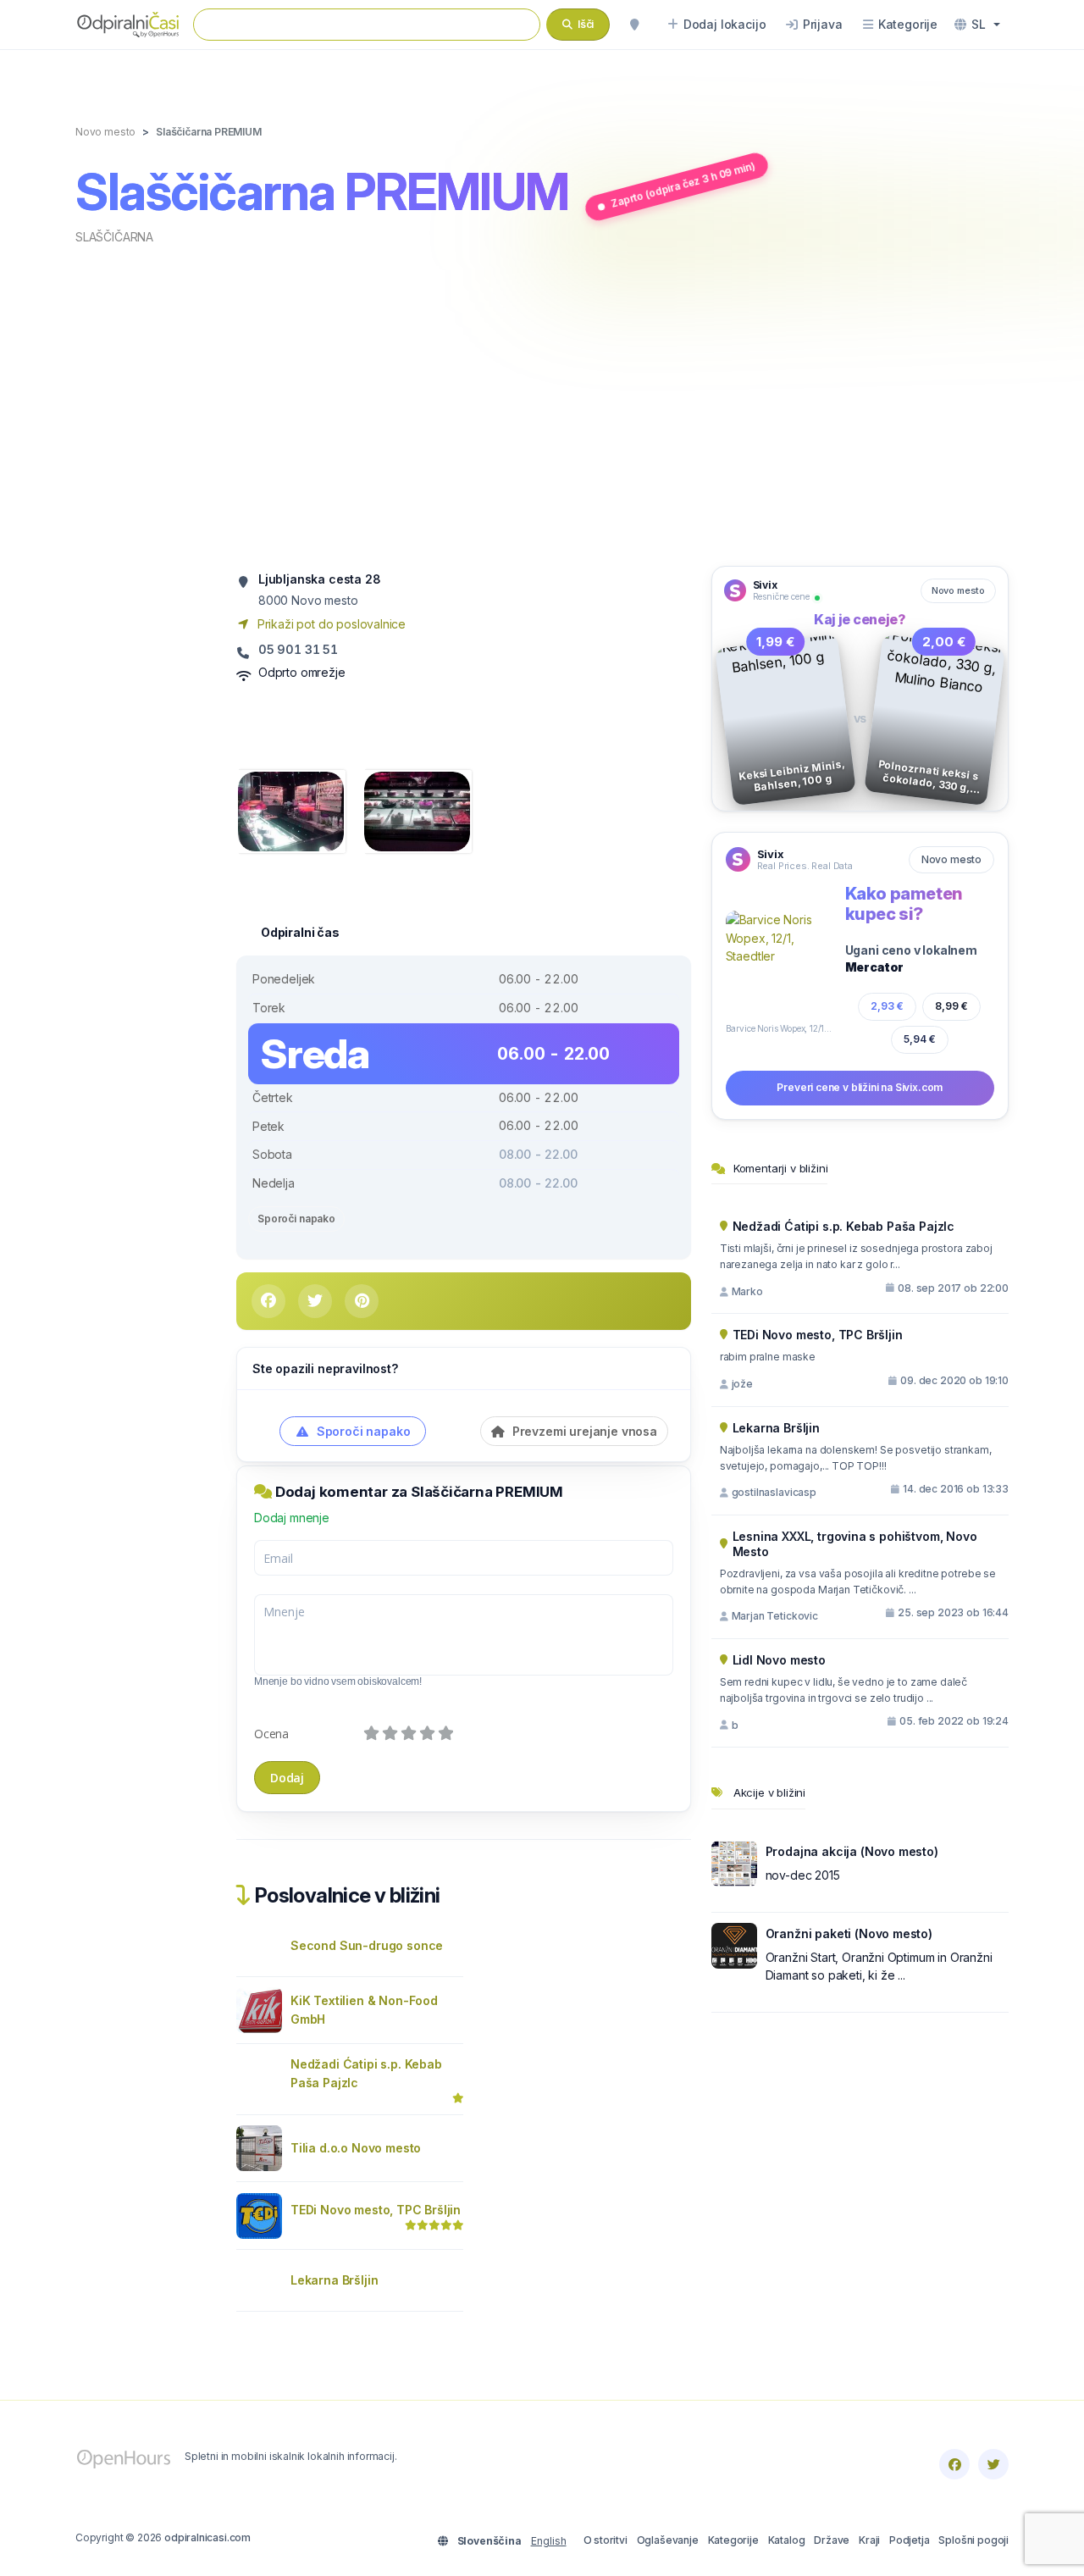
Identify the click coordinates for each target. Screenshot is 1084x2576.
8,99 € (951, 1006)
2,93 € (887, 1006)
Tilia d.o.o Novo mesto (356, 2148)
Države (832, 2540)
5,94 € (920, 1039)
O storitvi (606, 2540)
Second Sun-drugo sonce (367, 1945)
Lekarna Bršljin (334, 2280)
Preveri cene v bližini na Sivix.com (860, 1087)
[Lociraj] (634, 25)
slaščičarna (114, 237)
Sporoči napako (296, 1219)
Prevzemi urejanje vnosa (583, 1431)
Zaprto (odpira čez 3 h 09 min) (682, 185)
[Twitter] (993, 2464)
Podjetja (910, 2540)
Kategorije (733, 2540)
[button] (977, 25)
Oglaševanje (668, 2540)
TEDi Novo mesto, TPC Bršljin (376, 2210)
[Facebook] (954, 2464)
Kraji (869, 2540)
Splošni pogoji (973, 2540)
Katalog (787, 2540)
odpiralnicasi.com (207, 2537)
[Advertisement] (542, 404)
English (549, 2541)
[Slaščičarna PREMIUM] (291, 810)
